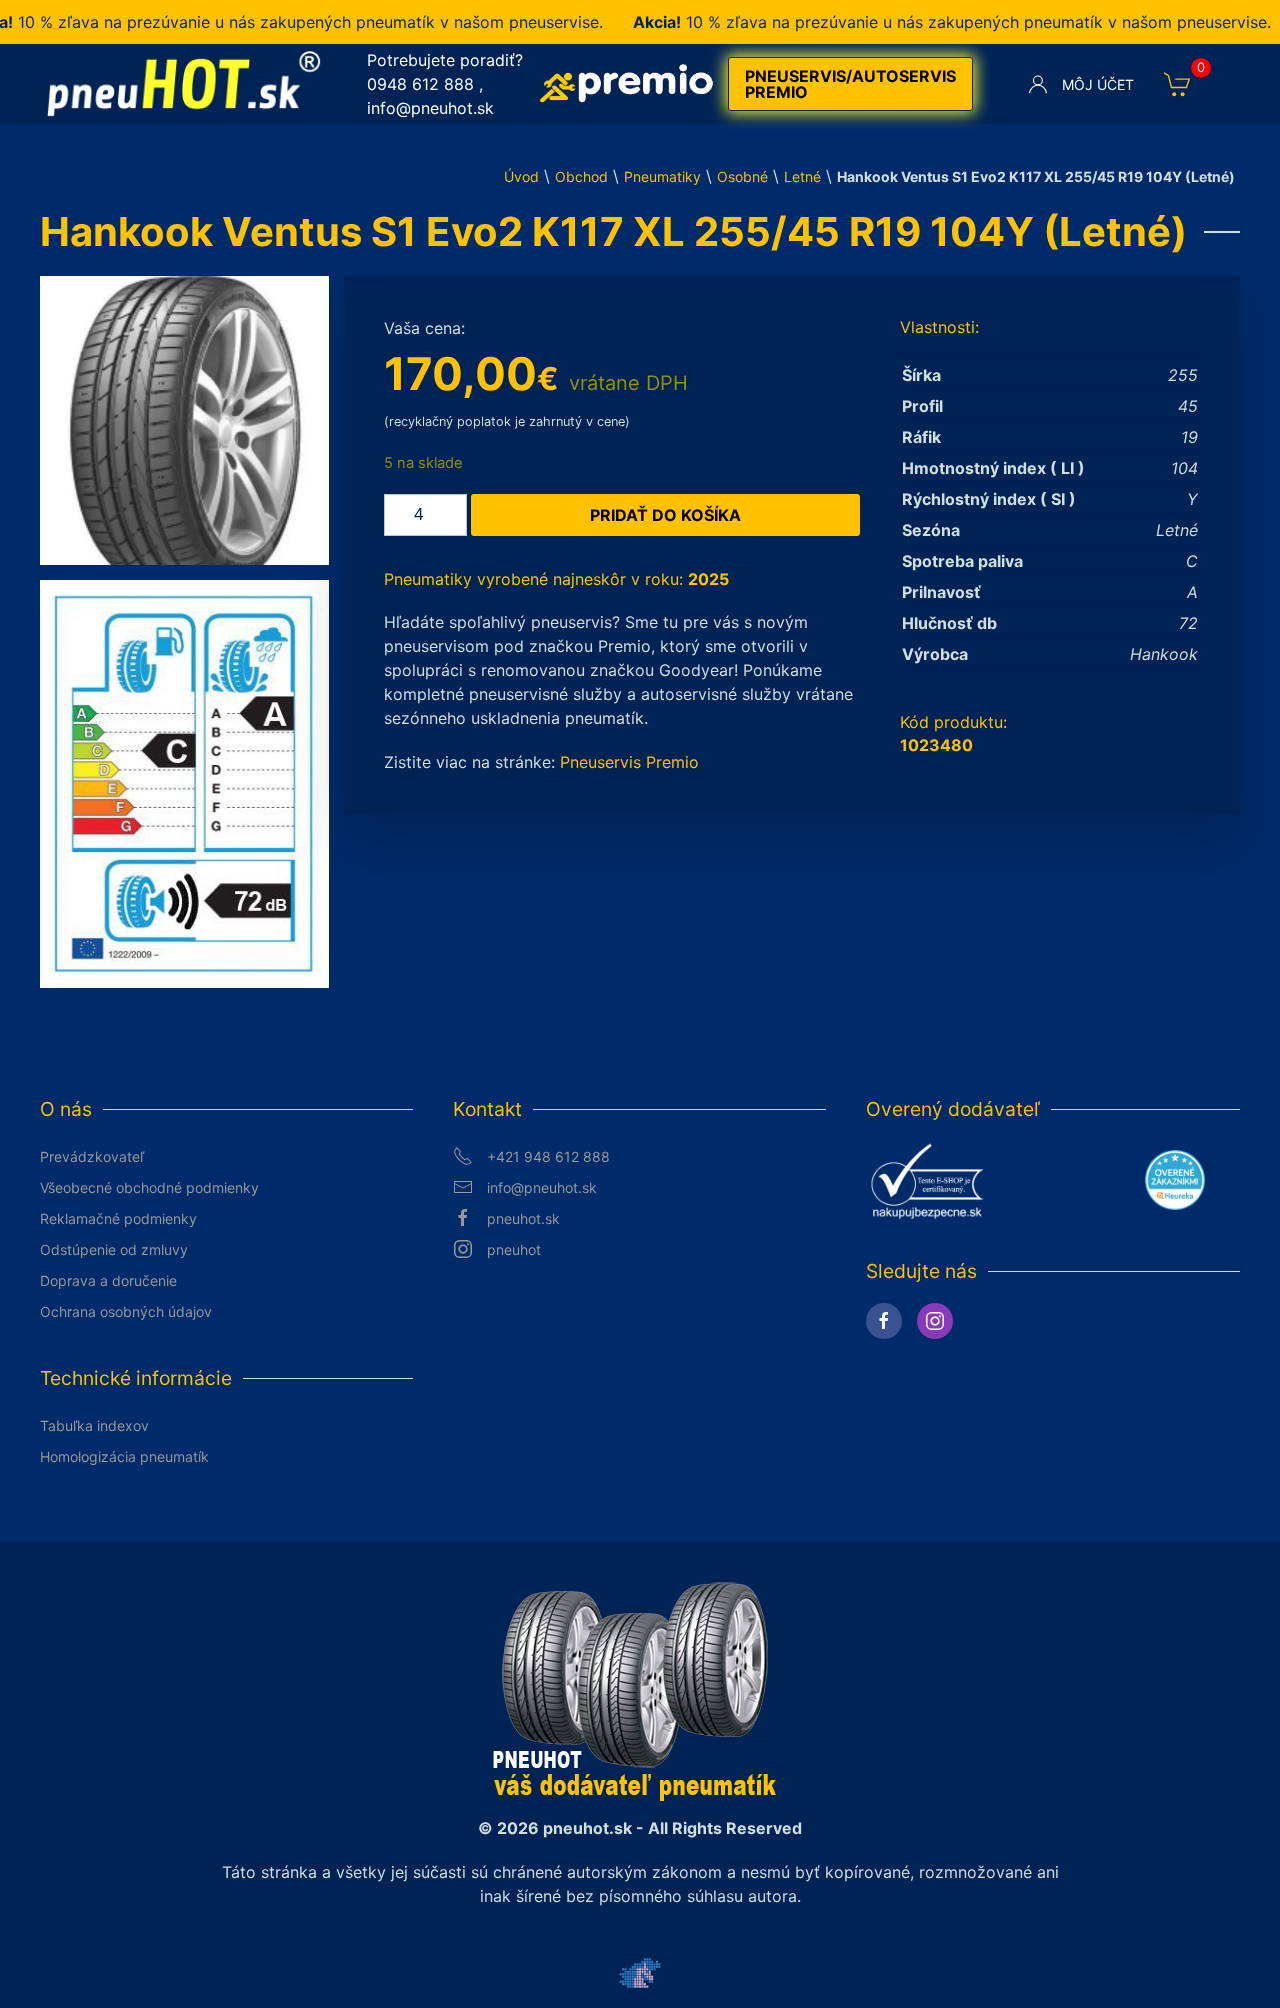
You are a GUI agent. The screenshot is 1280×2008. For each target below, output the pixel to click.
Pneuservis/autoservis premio (850, 84)
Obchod (581, 176)
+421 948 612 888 (548, 1156)
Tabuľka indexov (94, 1425)
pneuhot (514, 1249)
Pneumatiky (662, 176)
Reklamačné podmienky (118, 1218)
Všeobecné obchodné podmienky (149, 1187)
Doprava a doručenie (108, 1280)
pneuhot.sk (523, 1218)
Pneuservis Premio (629, 762)
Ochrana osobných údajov (126, 1311)
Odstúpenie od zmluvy (114, 1249)
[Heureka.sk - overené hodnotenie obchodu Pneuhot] (1175, 1179)
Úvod (521, 176)
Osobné (742, 176)
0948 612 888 (420, 84)
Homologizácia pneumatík (124, 1456)
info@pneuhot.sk (430, 108)
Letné (802, 176)
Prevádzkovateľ (92, 1156)
